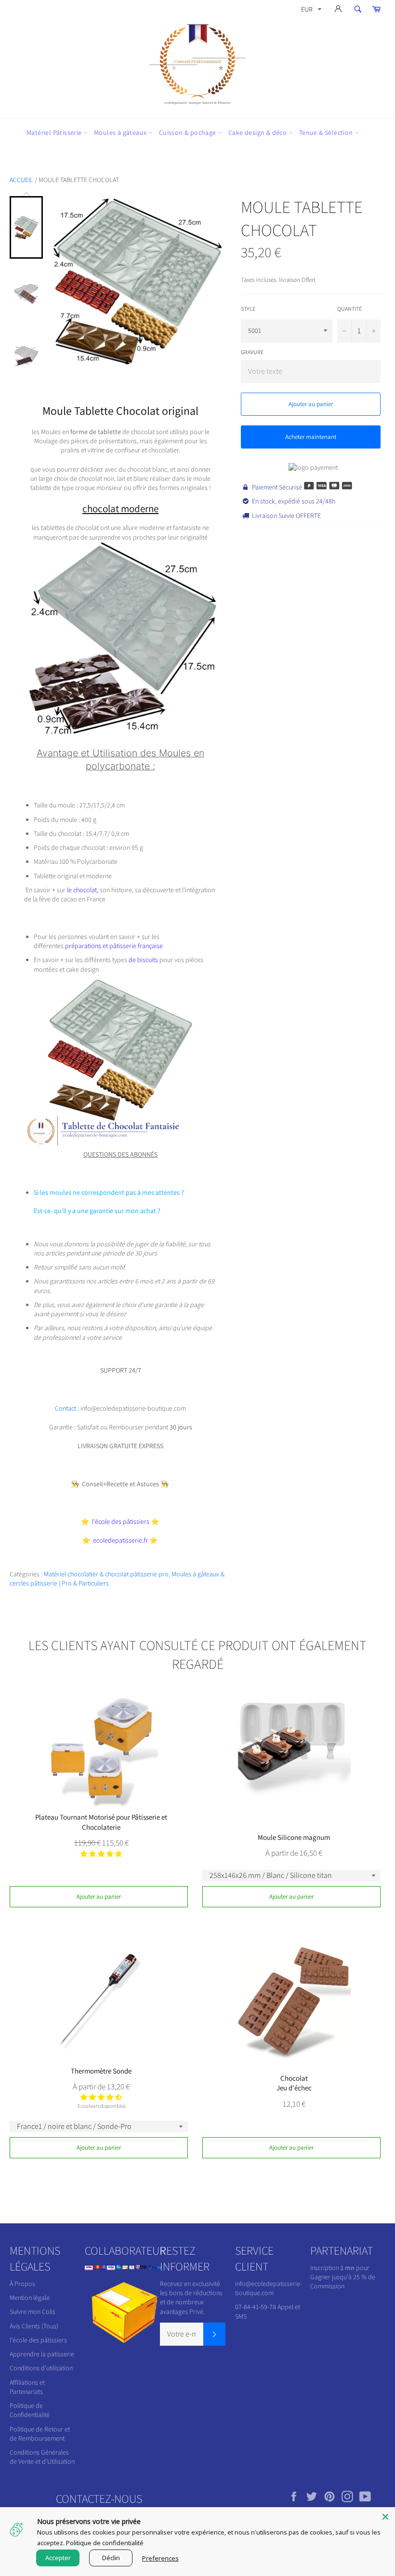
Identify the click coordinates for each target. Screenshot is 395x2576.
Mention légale (30, 2298)
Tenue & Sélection (327, 132)
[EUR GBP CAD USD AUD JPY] (310, 11)
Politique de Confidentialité (30, 2410)
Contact (66, 1408)
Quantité (349, 309)
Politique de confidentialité (105, 2543)
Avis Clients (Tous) (34, 2326)
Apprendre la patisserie (42, 2354)
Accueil (21, 180)
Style (248, 309)
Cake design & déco (258, 132)
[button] (101, 1854)
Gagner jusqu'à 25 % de (343, 2277)
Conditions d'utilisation (41, 2368)
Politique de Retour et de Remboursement (40, 2434)
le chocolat (81, 890)
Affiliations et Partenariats (27, 2387)
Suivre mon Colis (33, 2312)
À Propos (22, 2284)
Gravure (252, 352)
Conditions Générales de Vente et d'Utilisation (42, 2457)
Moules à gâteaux (121, 132)
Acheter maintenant (311, 437)
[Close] (385, 2517)
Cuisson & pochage (188, 132)
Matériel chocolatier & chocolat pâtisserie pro (106, 1574)
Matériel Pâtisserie (55, 132)
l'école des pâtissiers (38, 2340)
